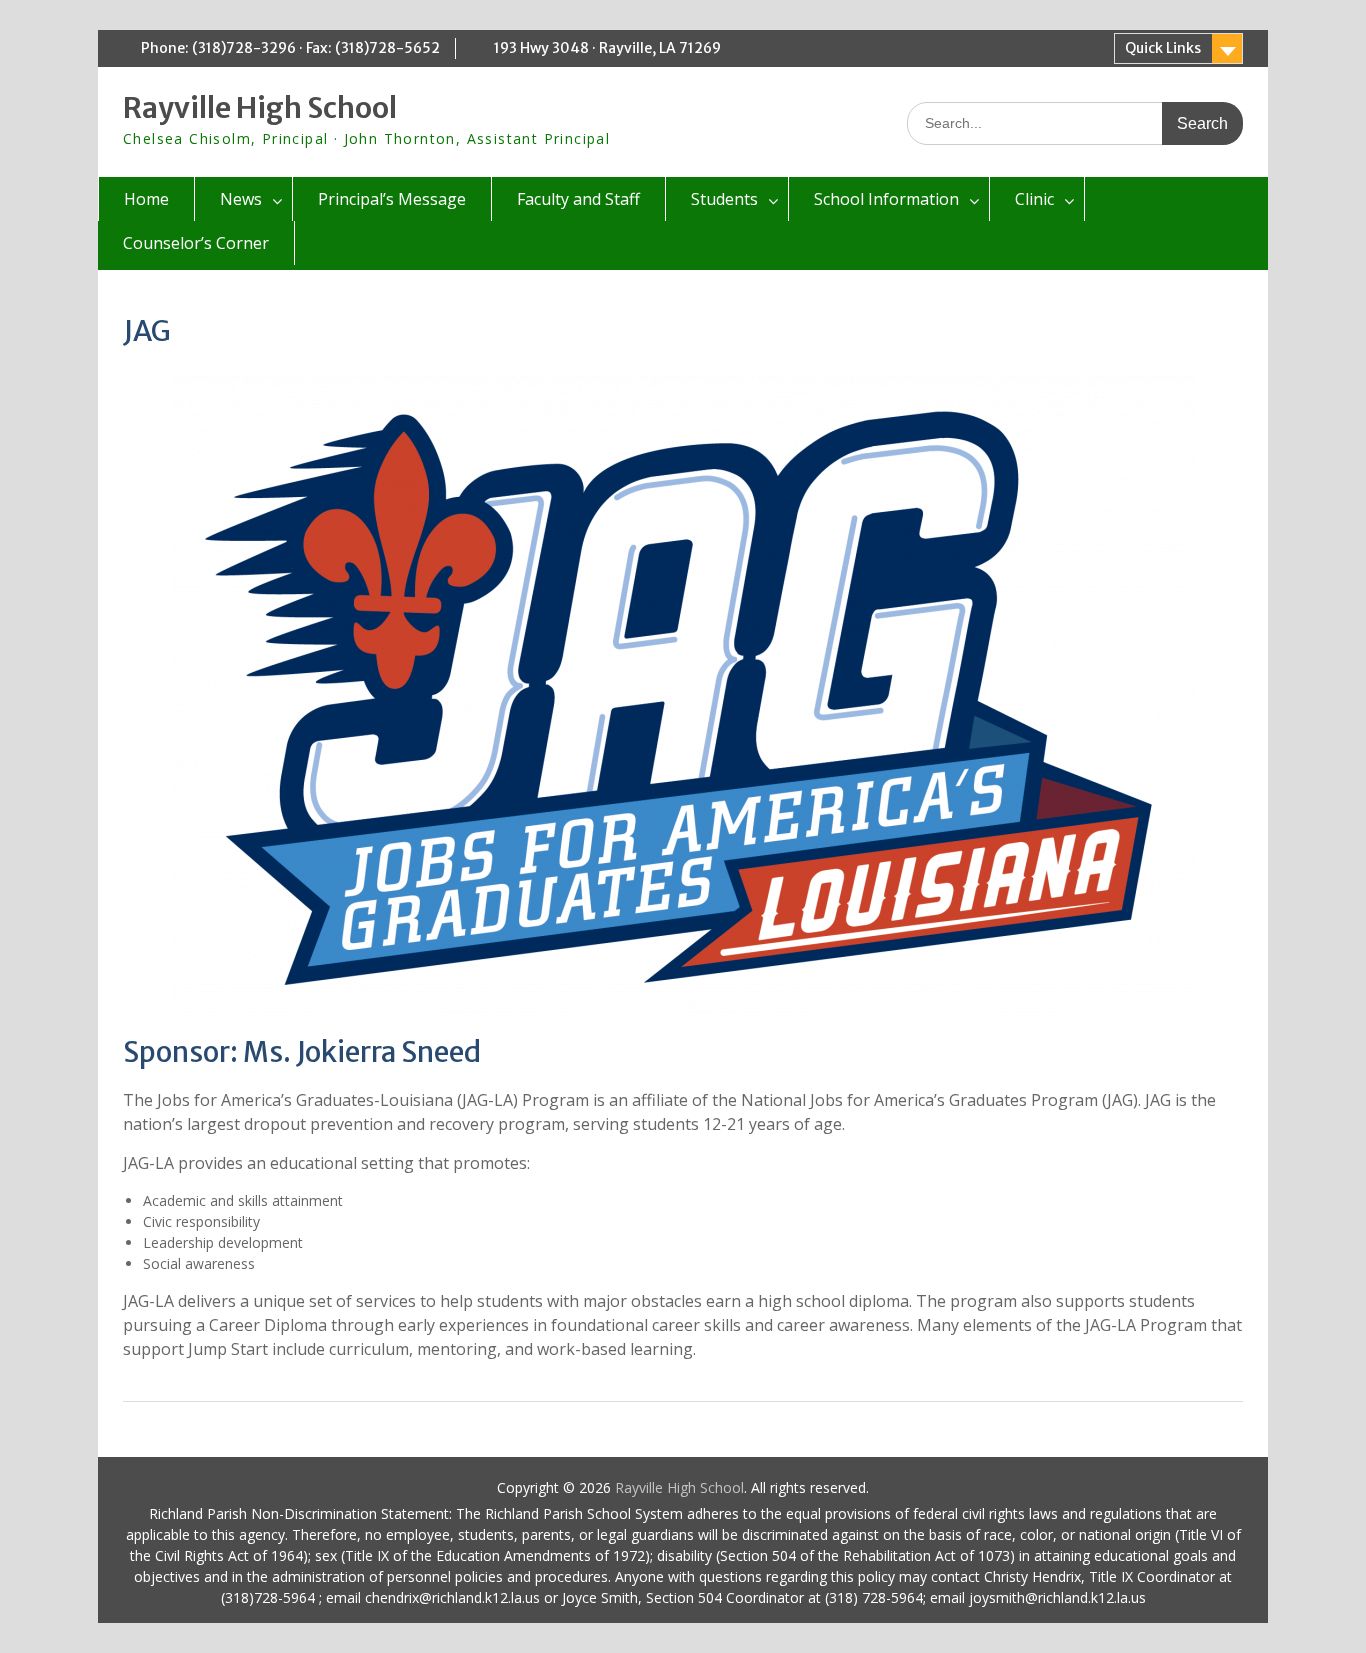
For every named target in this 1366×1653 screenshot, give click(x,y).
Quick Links (1163, 48)
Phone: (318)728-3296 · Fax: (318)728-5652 (290, 48)
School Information (886, 199)
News (241, 199)
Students (724, 199)
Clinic (1034, 199)
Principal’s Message (392, 199)
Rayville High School (260, 108)
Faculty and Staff (578, 199)
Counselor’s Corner (196, 243)
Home (146, 199)
